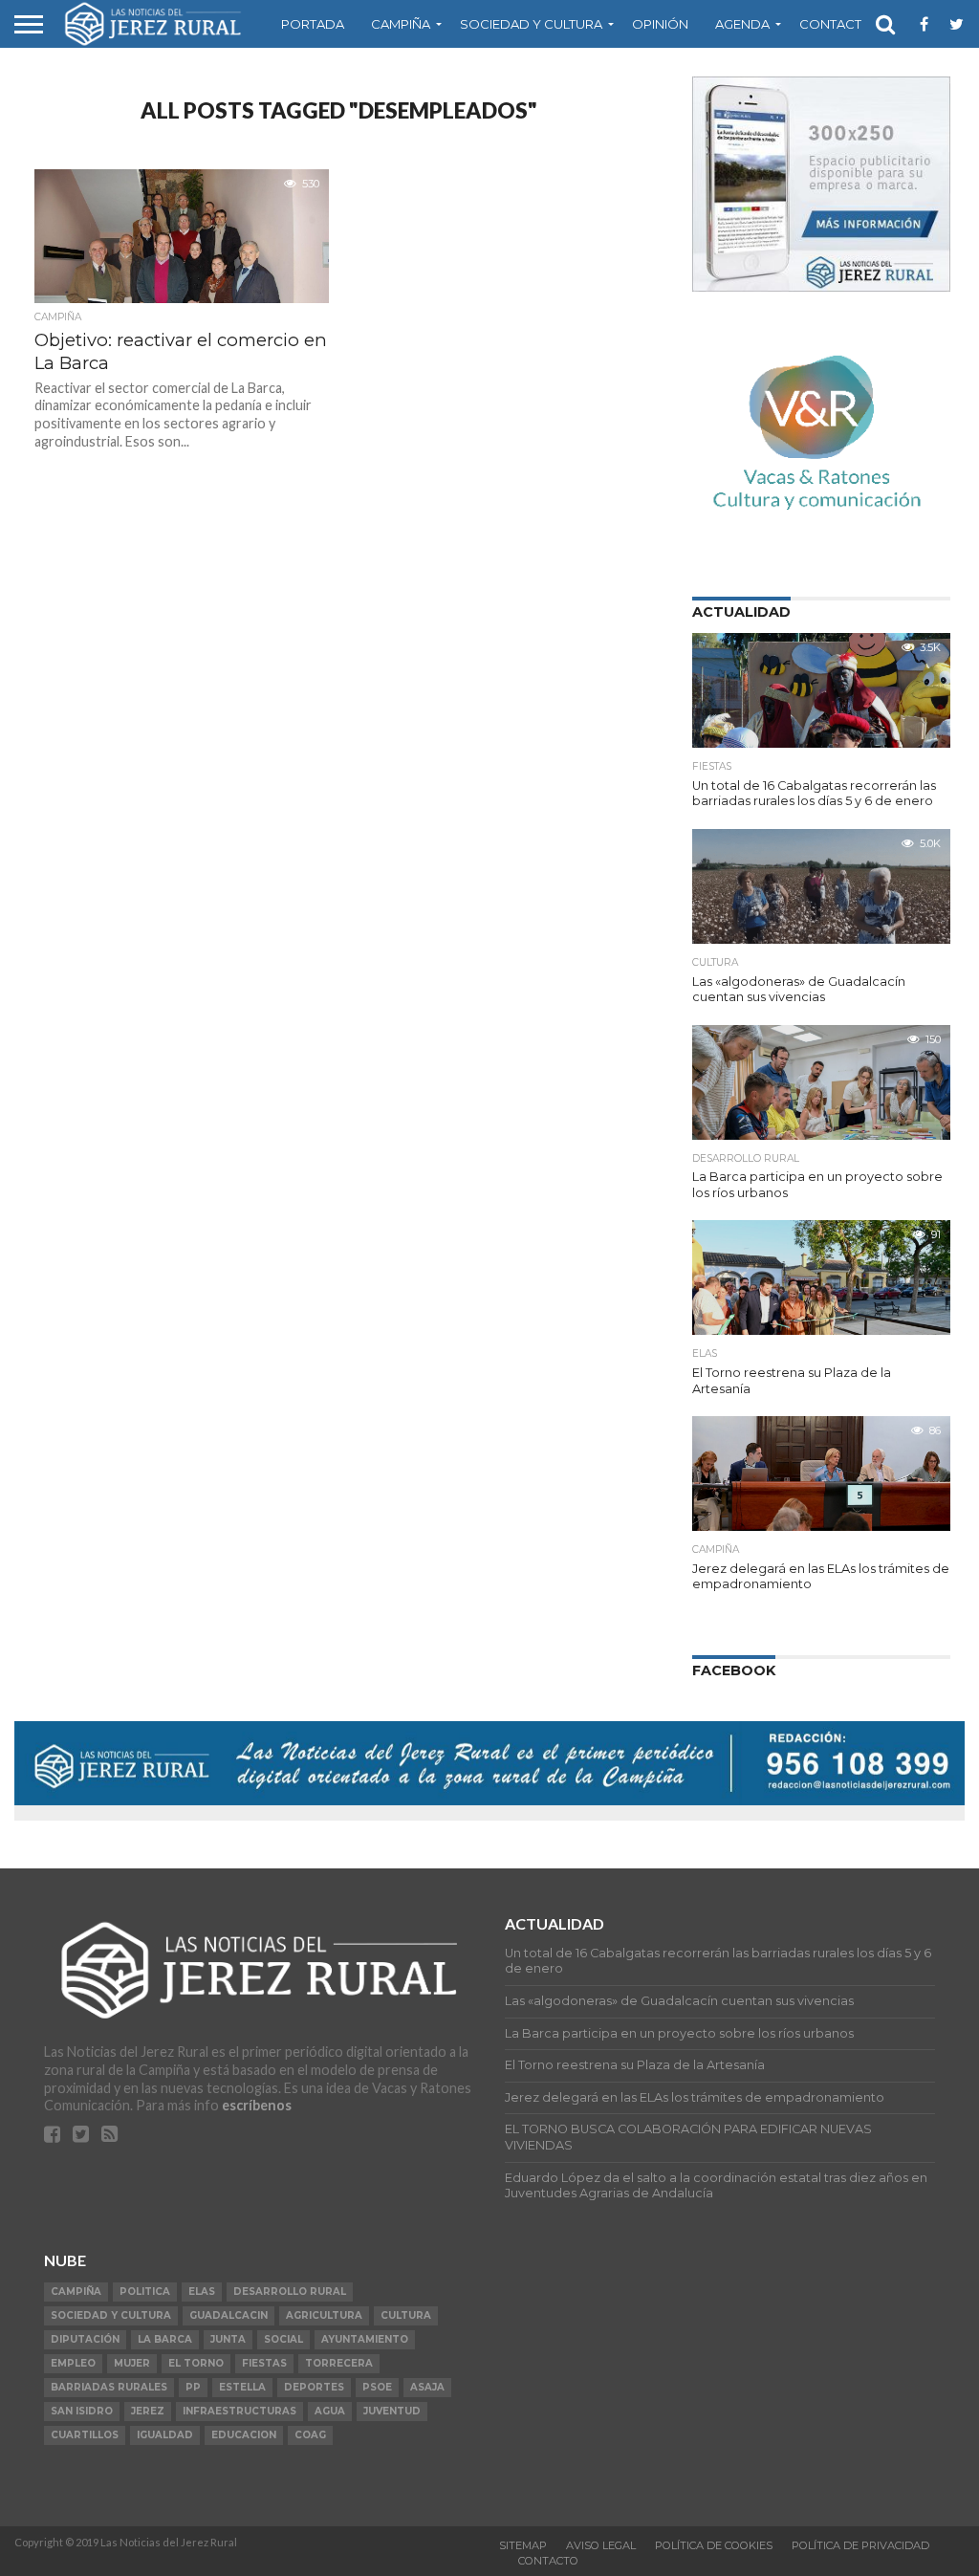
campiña (76, 2292)
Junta (228, 2339)
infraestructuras (239, 2411)
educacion (244, 2435)
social (283, 2339)
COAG (310, 2435)
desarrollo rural (290, 2292)
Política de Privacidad (860, 2545)
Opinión (660, 24)
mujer (132, 2363)
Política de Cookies (714, 2545)
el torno (196, 2363)
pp (193, 2387)
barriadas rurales (109, 2387)
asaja (427, 2387)
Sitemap (523, 2545)
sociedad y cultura (111, 2315)
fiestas (264, 2363)
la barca (165, 2339)
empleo (73, 2363)
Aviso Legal (601, 2545)
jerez (148, 2411)
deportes (314, 2387)
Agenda (742, 24)
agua (330, 2411)
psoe (377, 2387)
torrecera (339, 2363)
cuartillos (85, 2435)
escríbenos (257, 2105)
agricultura (324, 2315)
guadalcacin (228, 2315)
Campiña (401, 24)
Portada (313, 24)
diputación (85, 2339)
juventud (392, 2411)
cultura (406, 2315)
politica (145, 2292)
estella (242, 2387)
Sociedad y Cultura (531, 24)
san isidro (82, 2411)
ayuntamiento (365, 2339)
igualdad (165, 2435)
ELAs (202, 2292)
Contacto (836, 24)
